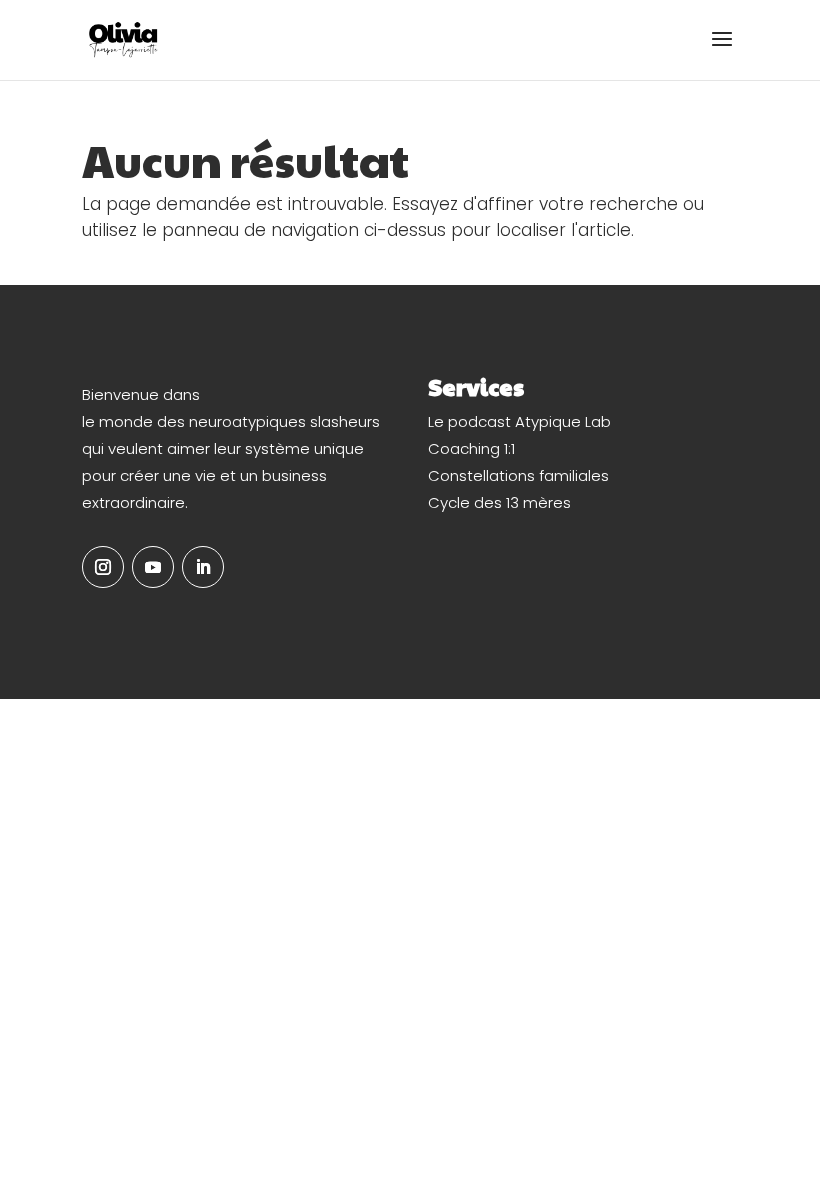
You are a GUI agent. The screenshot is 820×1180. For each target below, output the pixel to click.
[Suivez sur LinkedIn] (203, 567)
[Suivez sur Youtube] (153, 567)
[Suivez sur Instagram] (103, 567)
